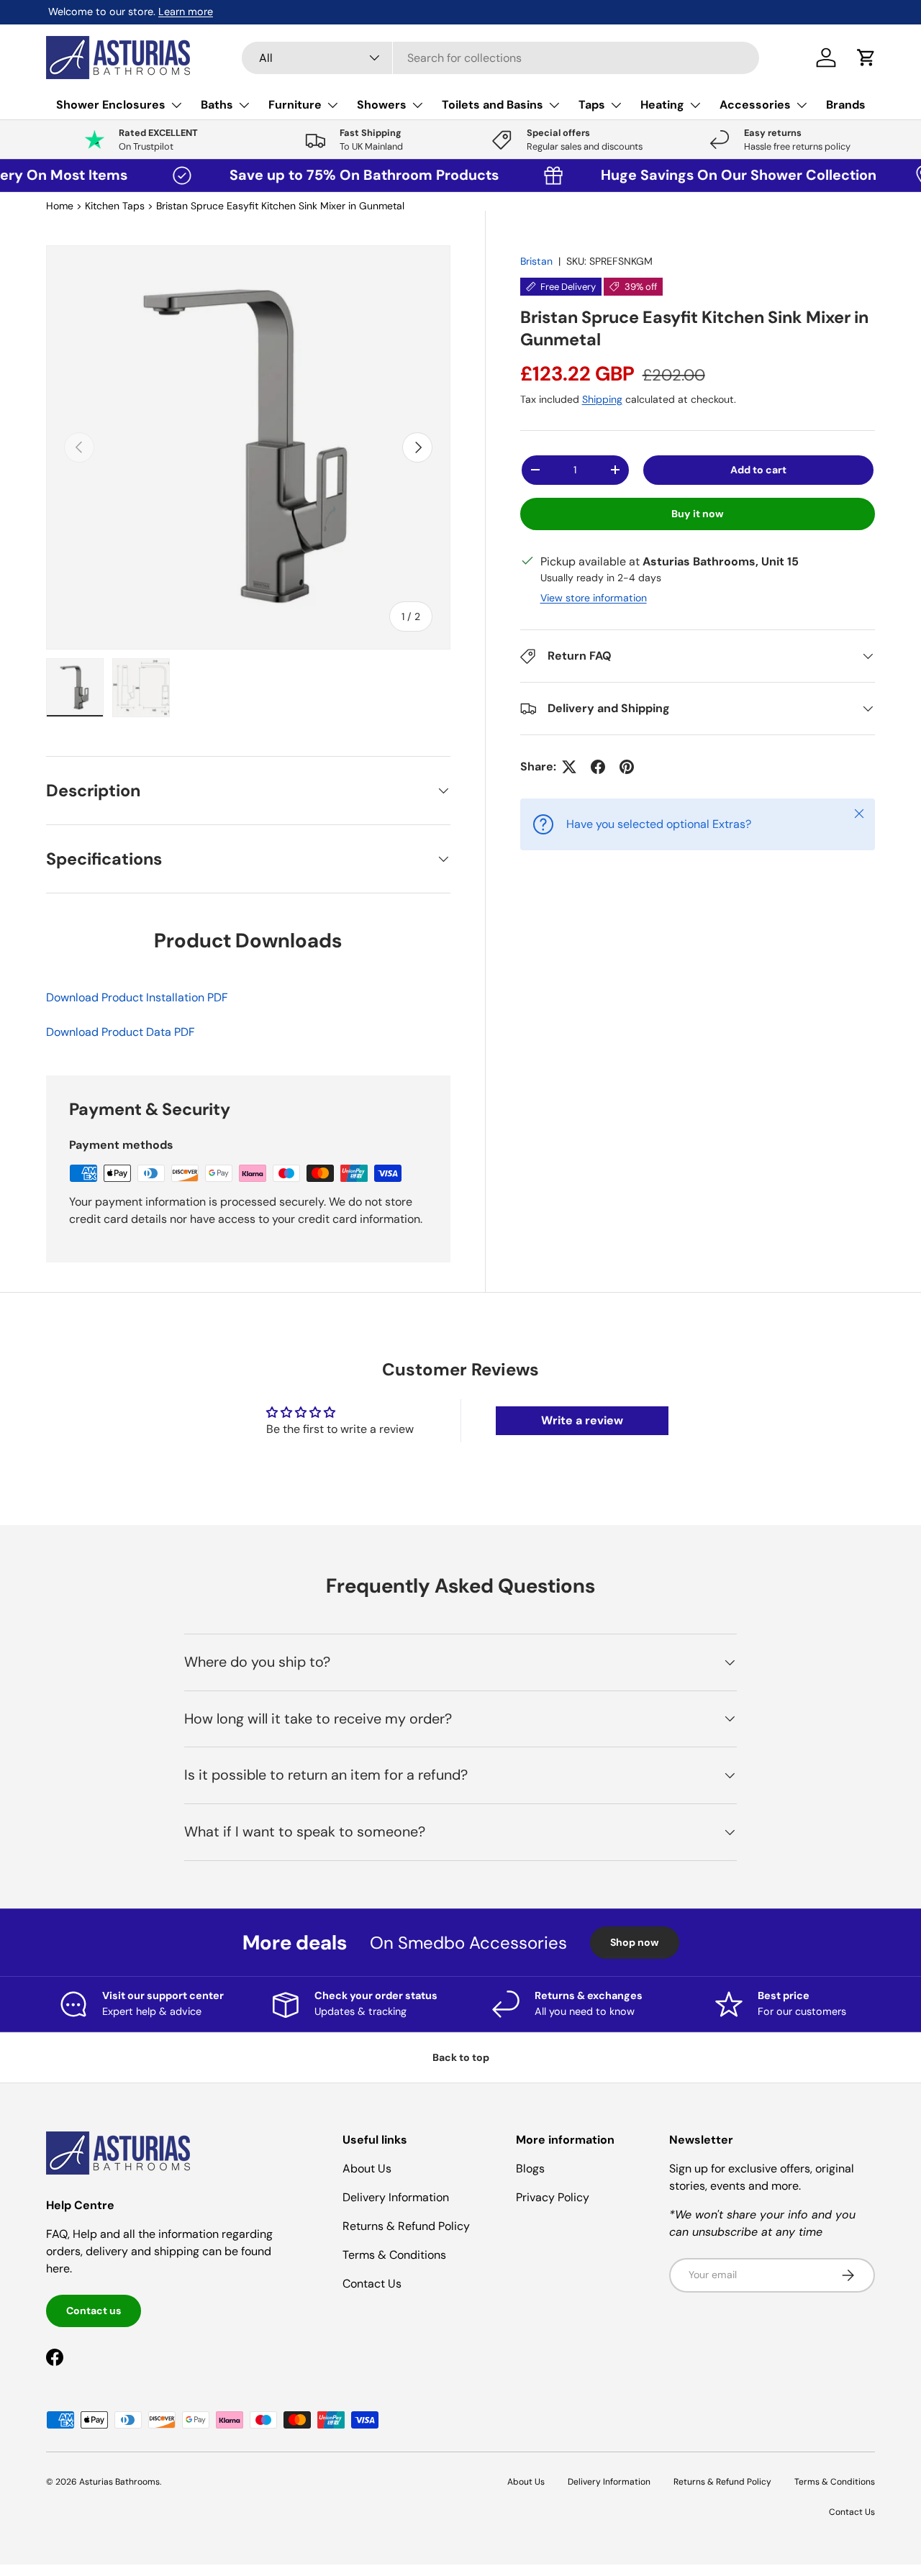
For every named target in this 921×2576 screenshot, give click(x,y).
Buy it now (698, 514)
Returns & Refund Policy (406, 2226)
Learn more (183, 12)
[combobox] (500, 58)
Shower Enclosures (111, 105)
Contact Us (372, 2284)
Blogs (530, 2168)
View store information (594, 598)
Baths (217, 105)
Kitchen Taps (115, 206)
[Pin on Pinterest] (627, 767)
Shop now (635, 1942)
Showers (382, 105)
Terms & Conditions (394, 2255)
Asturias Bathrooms (119, 2482)
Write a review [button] (582, 1420)
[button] (866, 58)
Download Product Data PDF (121, 1032)
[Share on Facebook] (598, 767)
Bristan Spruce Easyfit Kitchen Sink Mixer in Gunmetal (280, 206)
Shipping (602, 399)
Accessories (755, 105)
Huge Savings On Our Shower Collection (691, 175)
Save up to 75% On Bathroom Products (320, 175)
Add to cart (758, 470)
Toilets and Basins (493, 105)
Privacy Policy (553, 2197)
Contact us (94, 2311)
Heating (662, 105)
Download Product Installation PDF (137, 997)
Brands (846, 105)
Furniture (295, 105)
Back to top (461, 2057)
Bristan (536, 261)
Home (60, 206)
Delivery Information (396, 2197)
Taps (592, 105)
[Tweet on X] (569, 767)
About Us (367, 2168)
